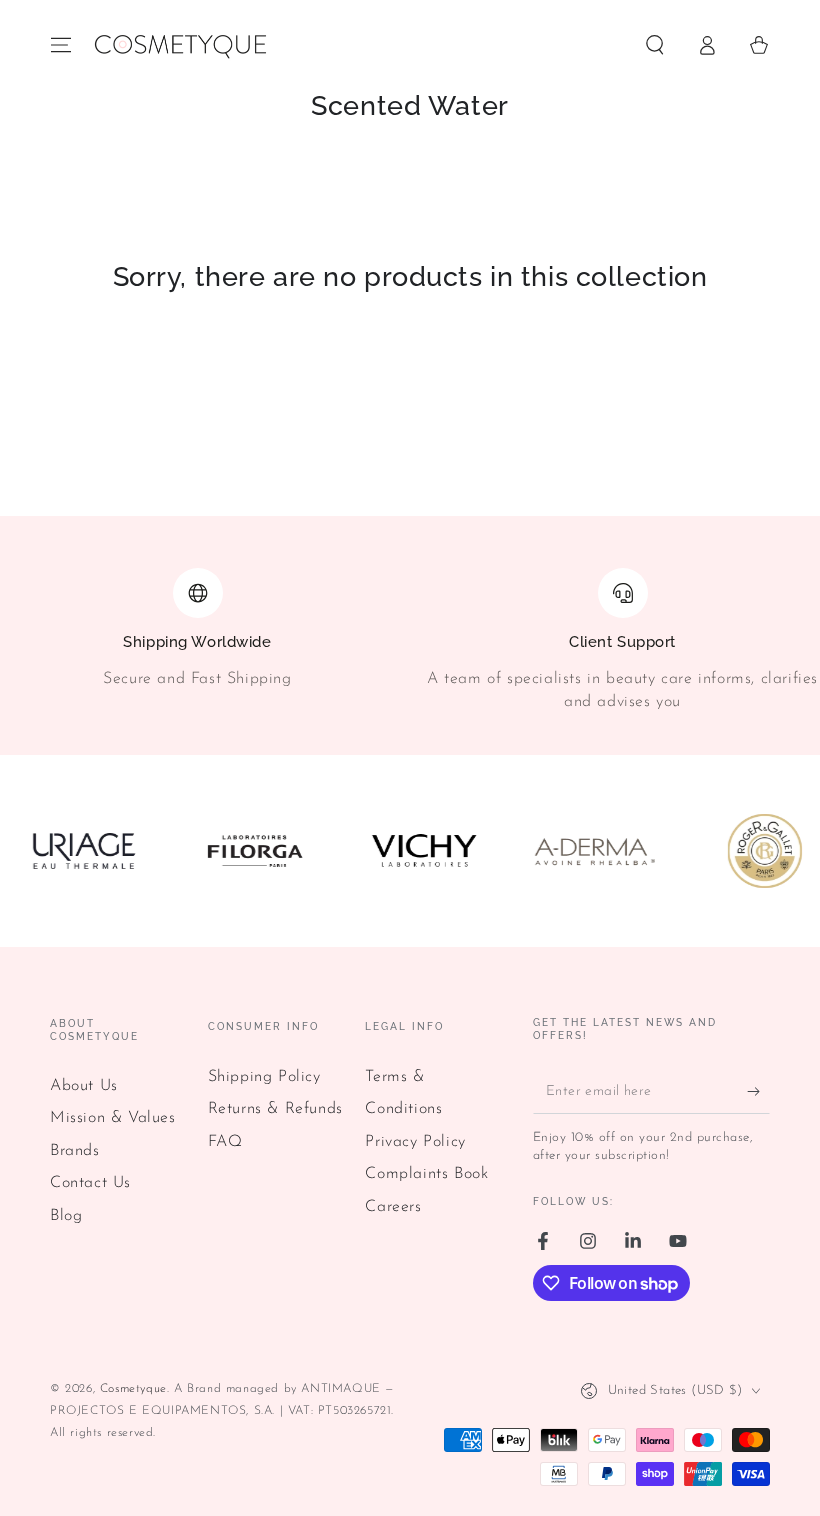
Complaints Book (426, 1174)
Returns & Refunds (275, 1109)
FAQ (225, 1142)
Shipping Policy (264, 1077)
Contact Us (90, 1183)
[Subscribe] (758, 1091)
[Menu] (61, 45)
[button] (655, 45)
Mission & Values (113, 1118)
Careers (393, 1207)
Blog (66, 1216)
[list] (410, 643)
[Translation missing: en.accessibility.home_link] (179, 45)
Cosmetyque (133, 1389)
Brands (75, 1151)
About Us (84, 1086)
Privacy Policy (415, 1142)
